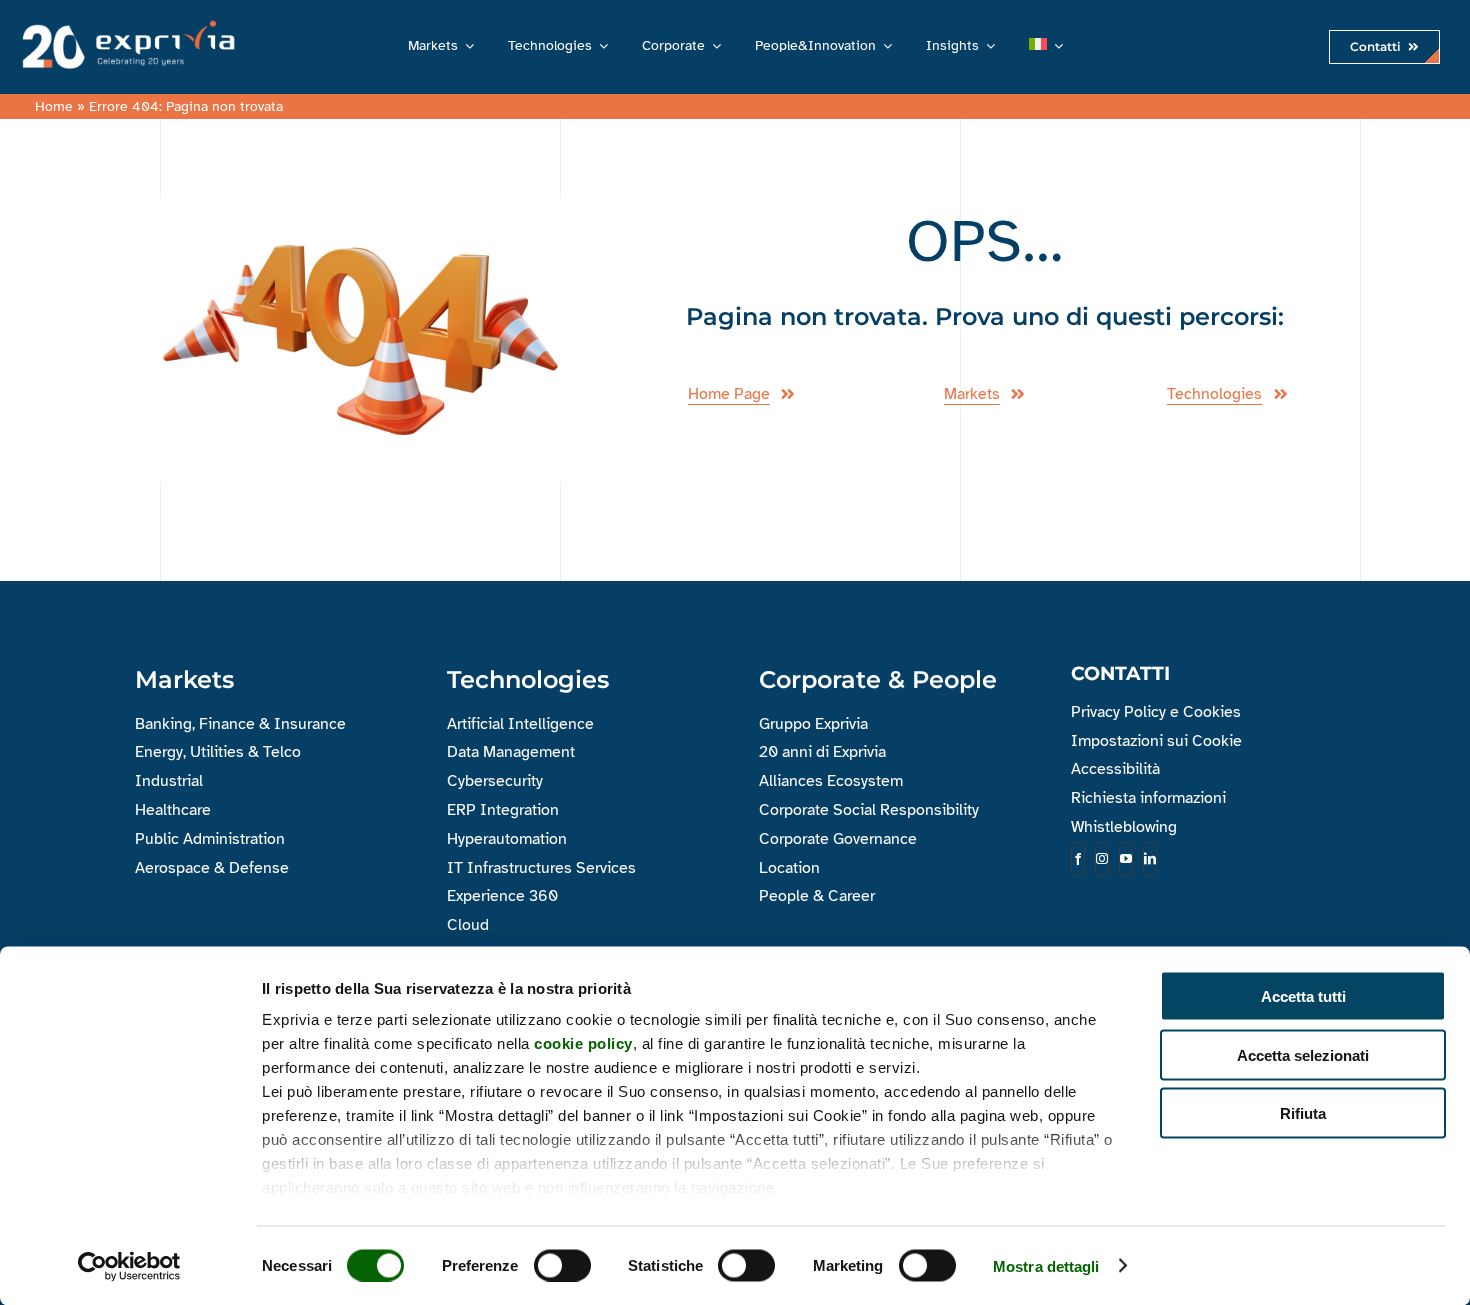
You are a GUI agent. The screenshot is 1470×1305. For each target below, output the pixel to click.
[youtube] (1126, 859)
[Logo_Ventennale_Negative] (124, 23)
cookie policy (583, 1043)
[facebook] (1078, 859)
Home (54, 106)
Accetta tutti (1303, 996)
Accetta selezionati (1303, 1054)
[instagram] (1102, 859)
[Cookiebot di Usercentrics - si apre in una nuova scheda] (129, 1266)
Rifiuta (1303, 1113)
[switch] (562, 1265)
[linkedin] (1150, 859)
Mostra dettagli (1046, 1265)
